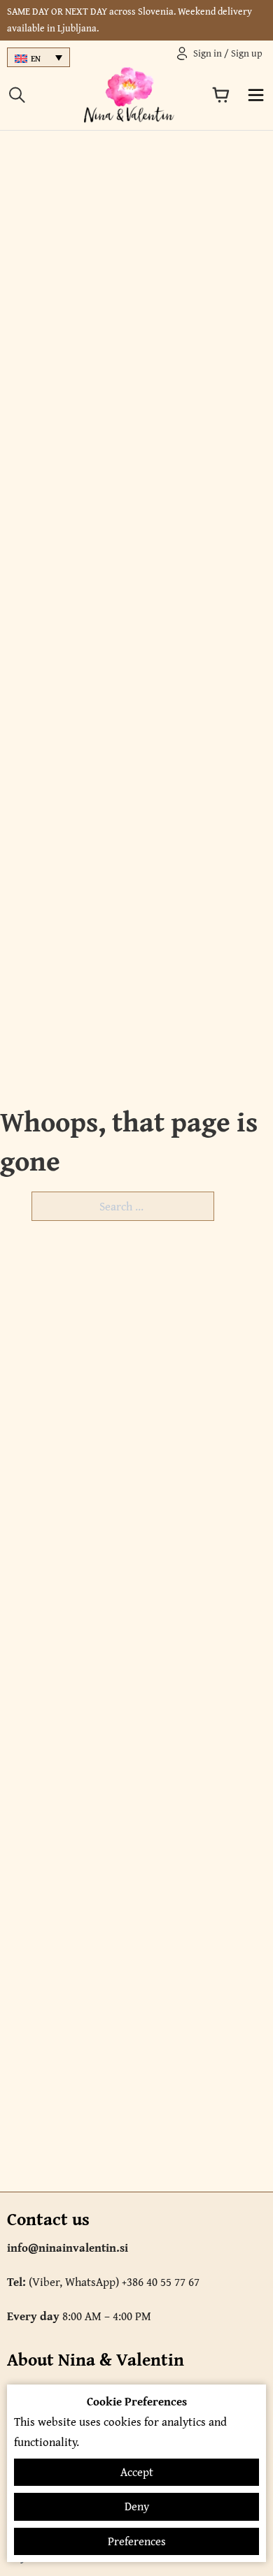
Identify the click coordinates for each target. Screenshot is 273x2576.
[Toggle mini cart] (221, 95)
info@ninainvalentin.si (68, 2248)
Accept (137, 2472)
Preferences (137, 2541)
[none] (38, 58)
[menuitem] (38, 58)
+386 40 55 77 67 (161, 2282)
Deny (137, 2506)
